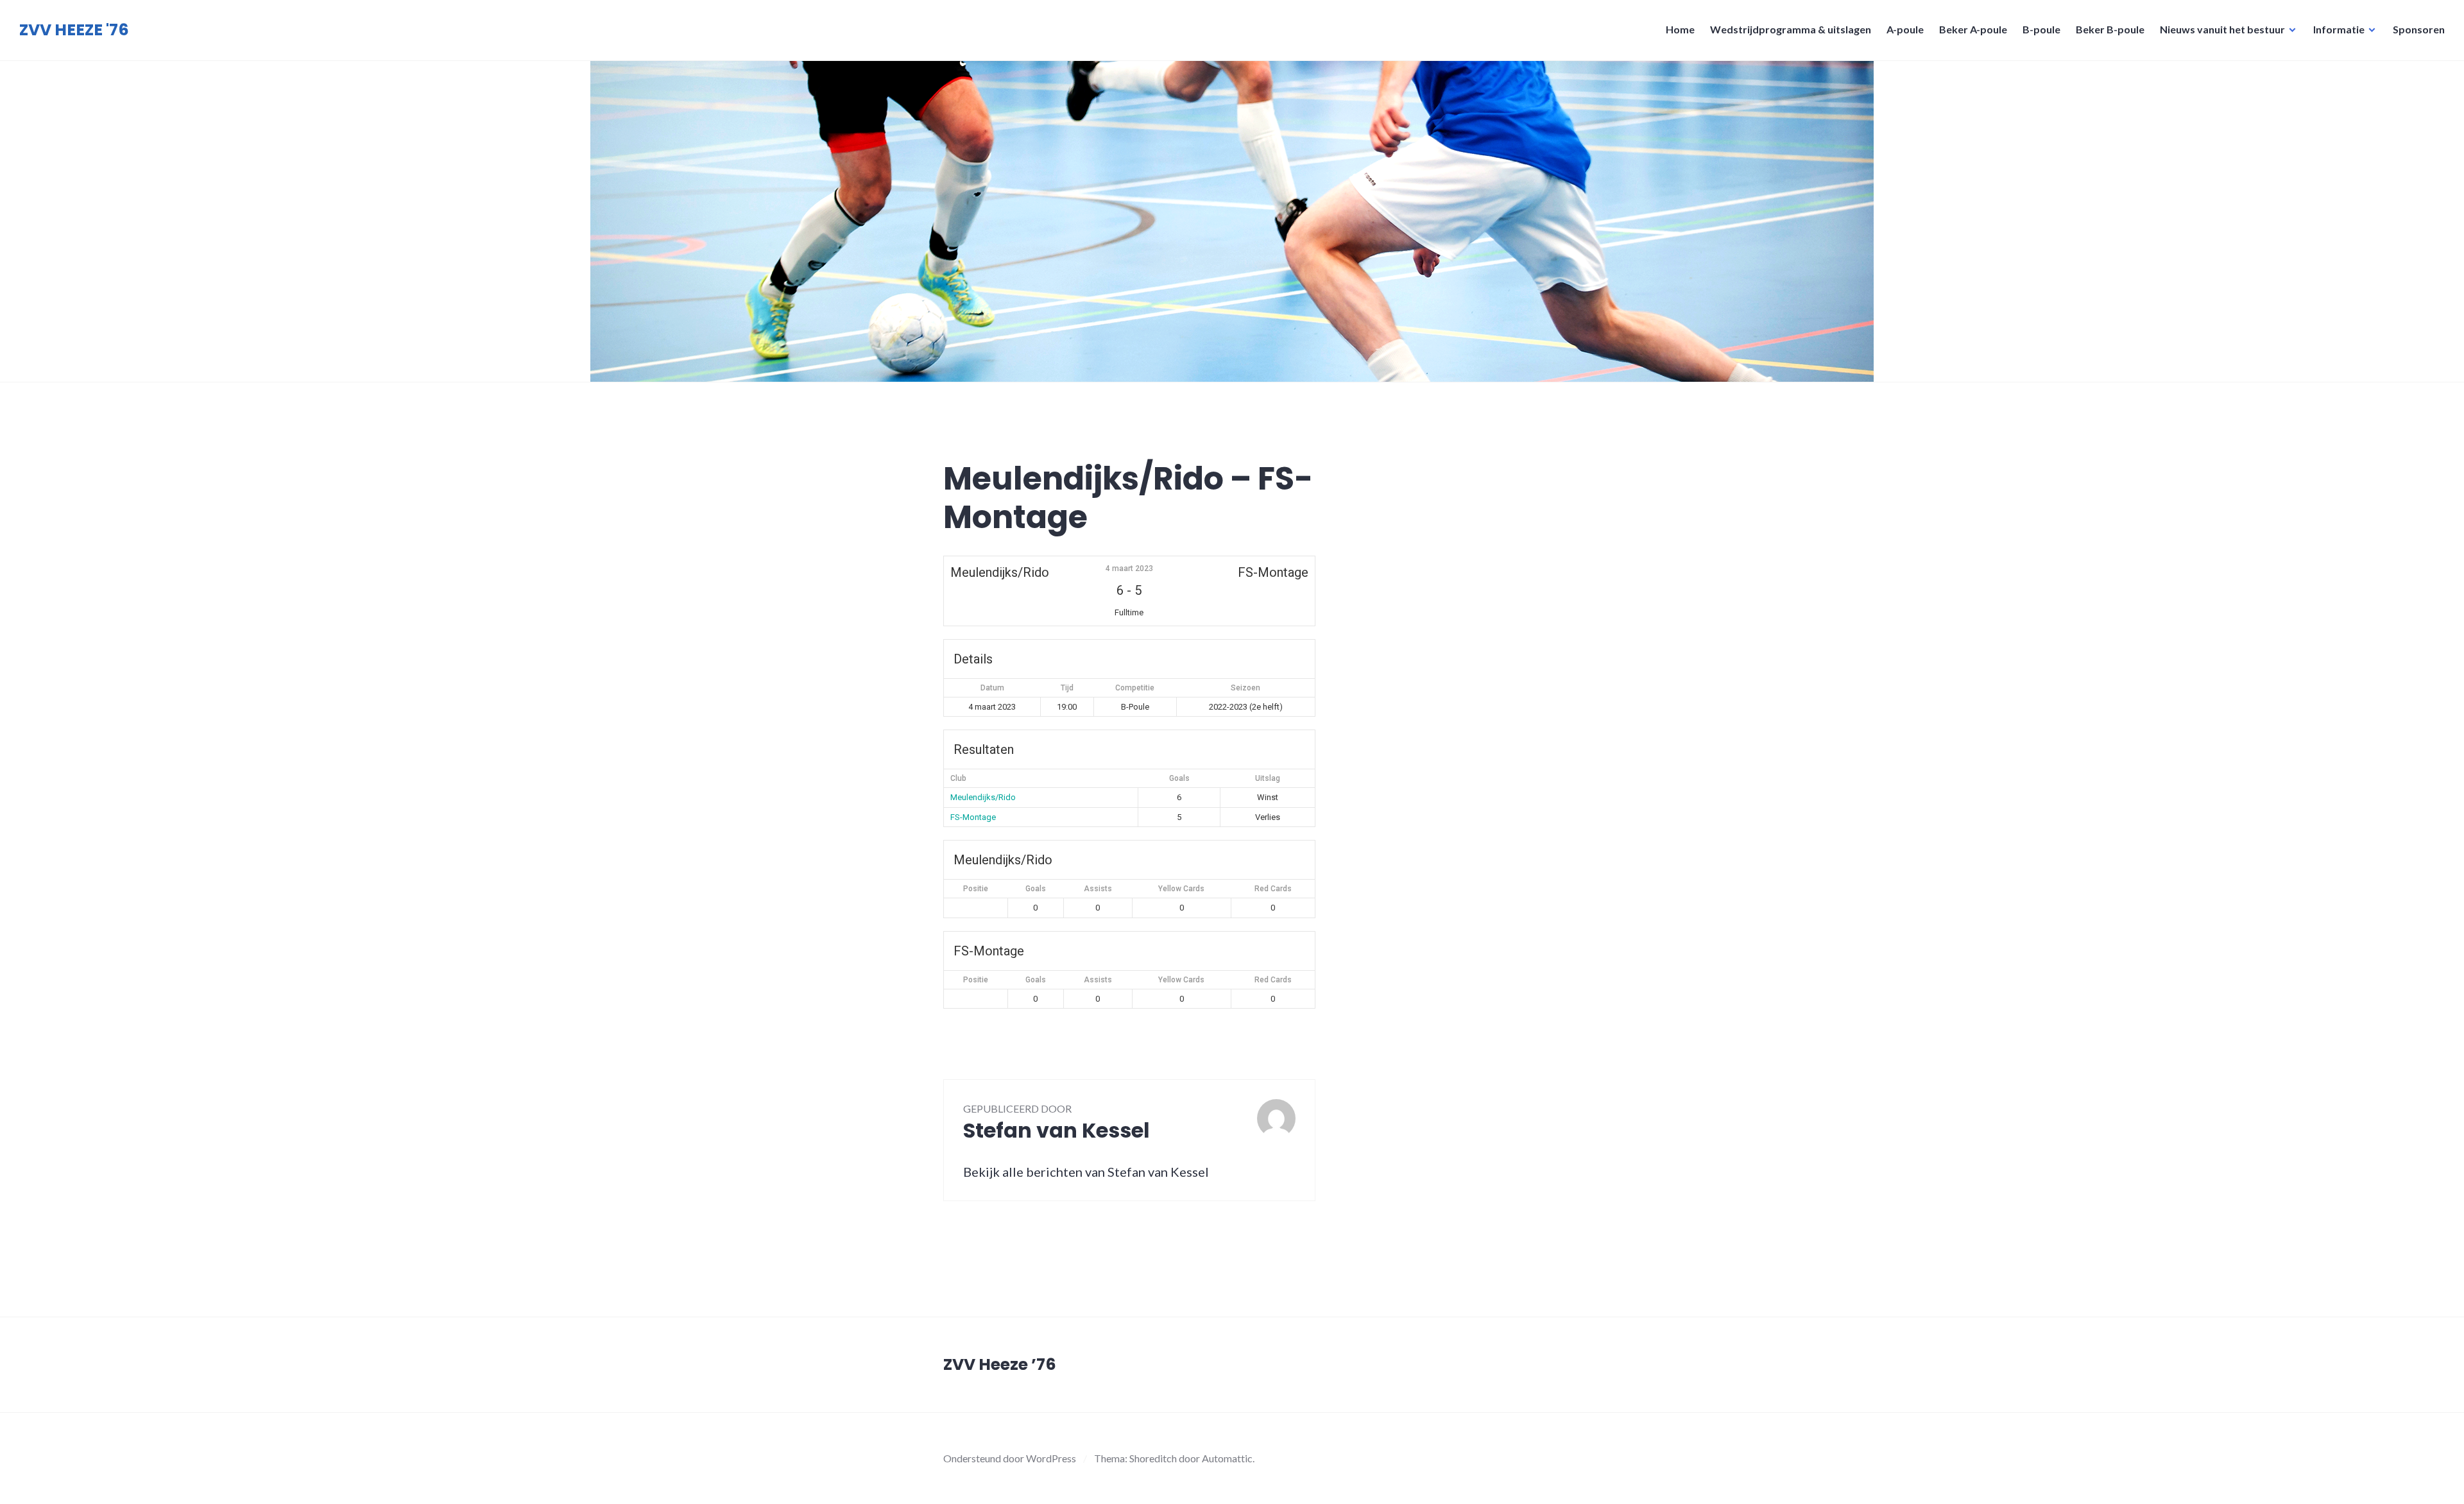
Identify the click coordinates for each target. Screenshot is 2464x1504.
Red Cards (1273, 889)
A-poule (1905, 29)
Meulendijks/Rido (983, 797)
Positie (976, 889)
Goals (1036, 889)
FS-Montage (973, 817)
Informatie (2339, 29)
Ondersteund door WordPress (1010, 1458)
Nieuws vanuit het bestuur (2222, 29)
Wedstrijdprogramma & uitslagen (1791, 29)
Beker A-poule (1973, 29)
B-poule (2041, 29)
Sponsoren (2419, 29)
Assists (1098, 889)
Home (1680, 29)
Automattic (1227, 1458)
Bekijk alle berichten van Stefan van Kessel (1086, 1172)
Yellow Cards (1181, 889)
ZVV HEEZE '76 (74, 30)
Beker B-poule (2110, 29)
